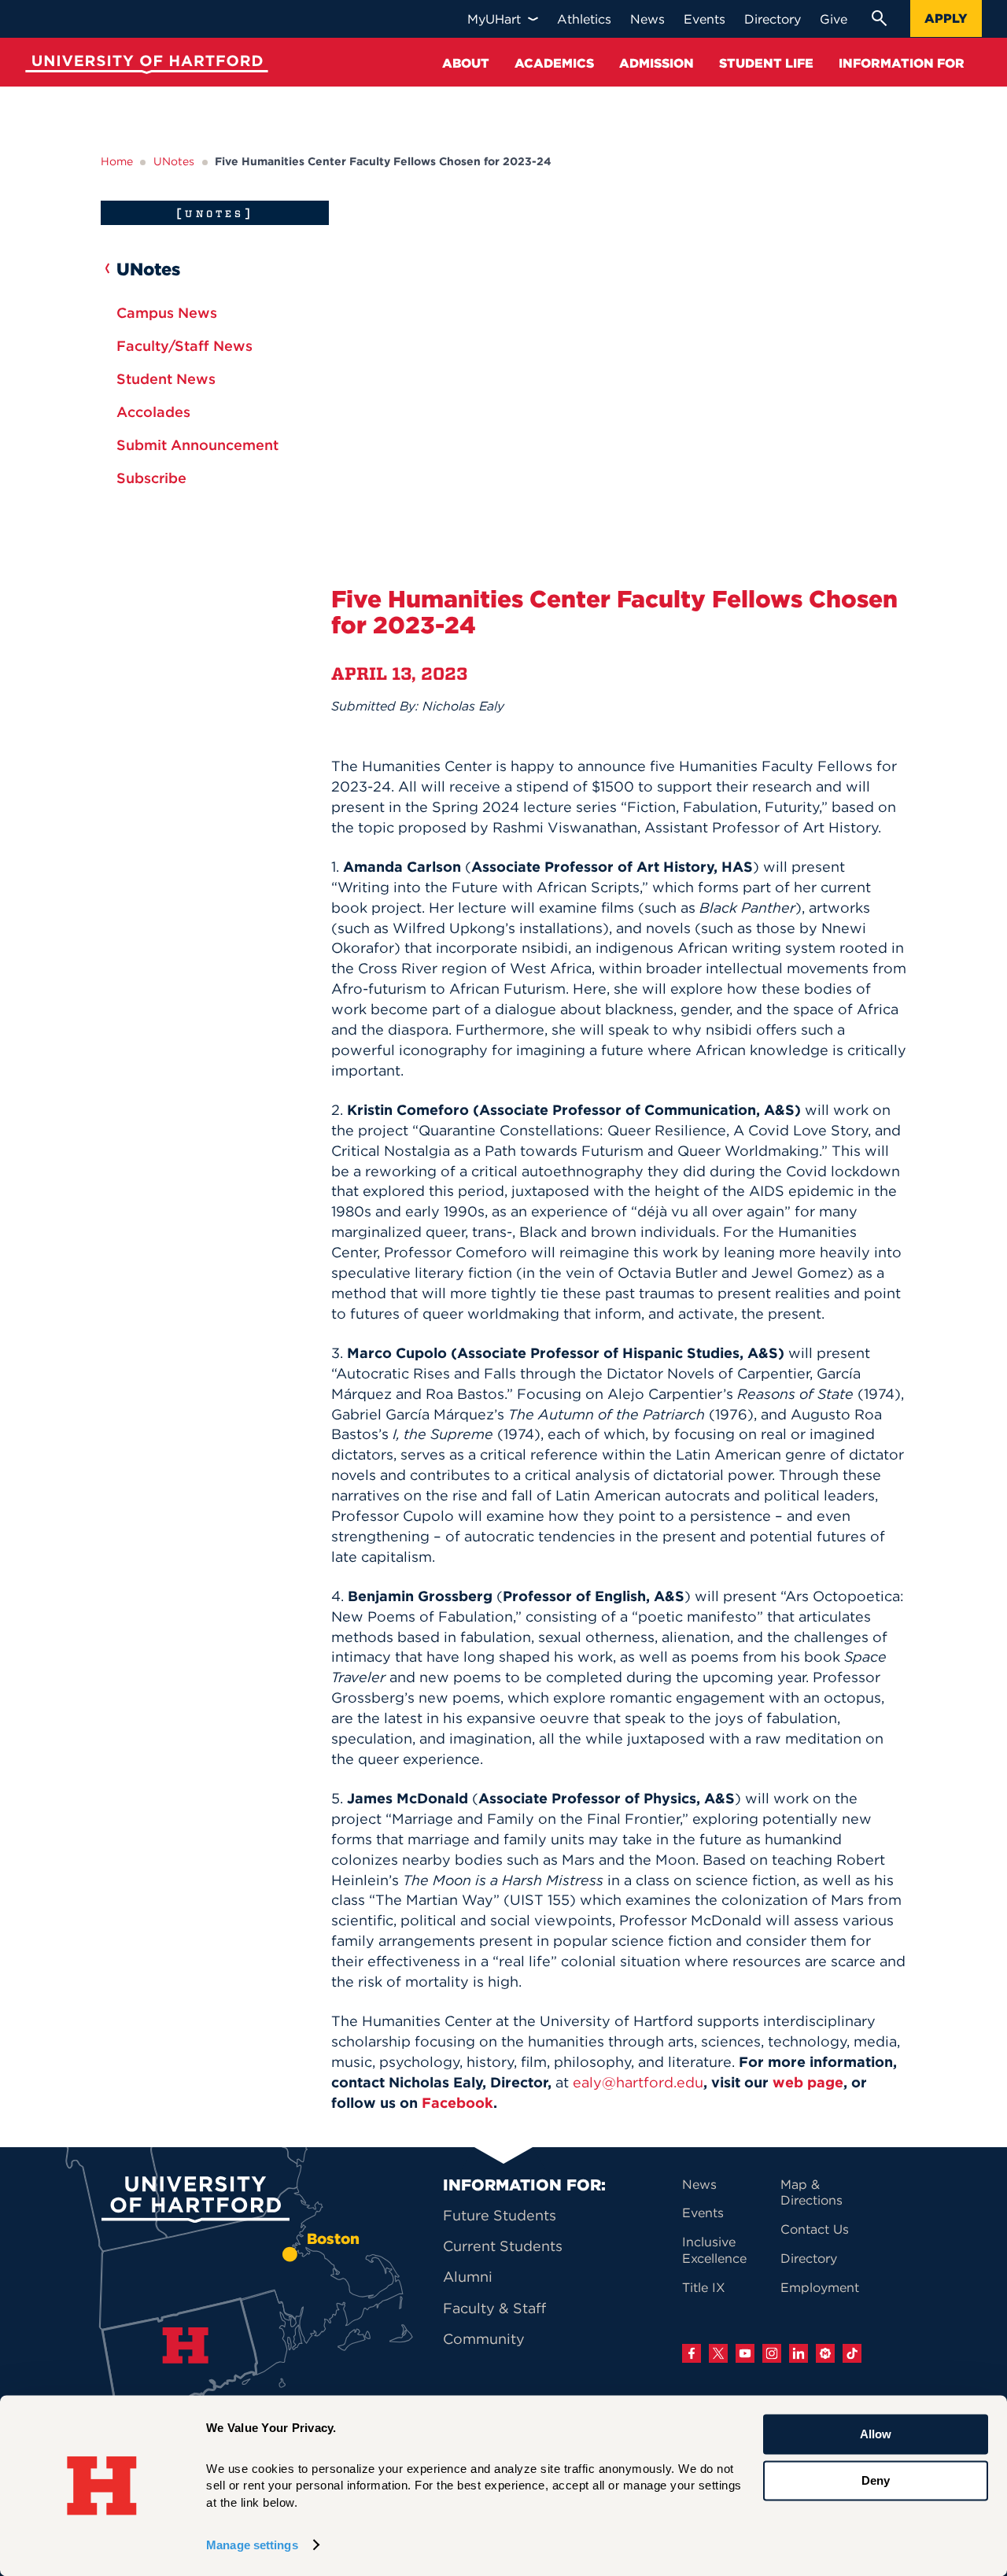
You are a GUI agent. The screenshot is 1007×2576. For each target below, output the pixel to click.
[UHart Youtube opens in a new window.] (745, 2353)
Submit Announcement (197, 445)
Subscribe (151, 478)
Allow (876, 2434)
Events (703, 2212)
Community (484, 2339)
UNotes (174, 161)
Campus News (167, 313)
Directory (809, 2258)
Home (117, 161)
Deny (876, 2480)
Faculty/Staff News (184, 346)
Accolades (153, 412)
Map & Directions (812, 2192)
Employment (820, 2287)
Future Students (500, 2215)
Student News (166, 379)
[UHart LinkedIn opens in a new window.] (799, 2353)
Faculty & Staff (494, 2308)
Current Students (503, 2246)
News (699, 2184)
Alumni (468, 2277)
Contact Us (815, 2229)
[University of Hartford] (143, 66)
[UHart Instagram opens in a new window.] (772, 2353)
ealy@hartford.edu (638, 2082)
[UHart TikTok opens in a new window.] (852, 2353)
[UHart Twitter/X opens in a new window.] (718, 2353)
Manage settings (252, 2545)
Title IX (704, 2287)
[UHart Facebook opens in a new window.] (692, 2353)
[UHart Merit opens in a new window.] (825, 2353)
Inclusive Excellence (714, 2250)
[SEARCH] (879, 18)
